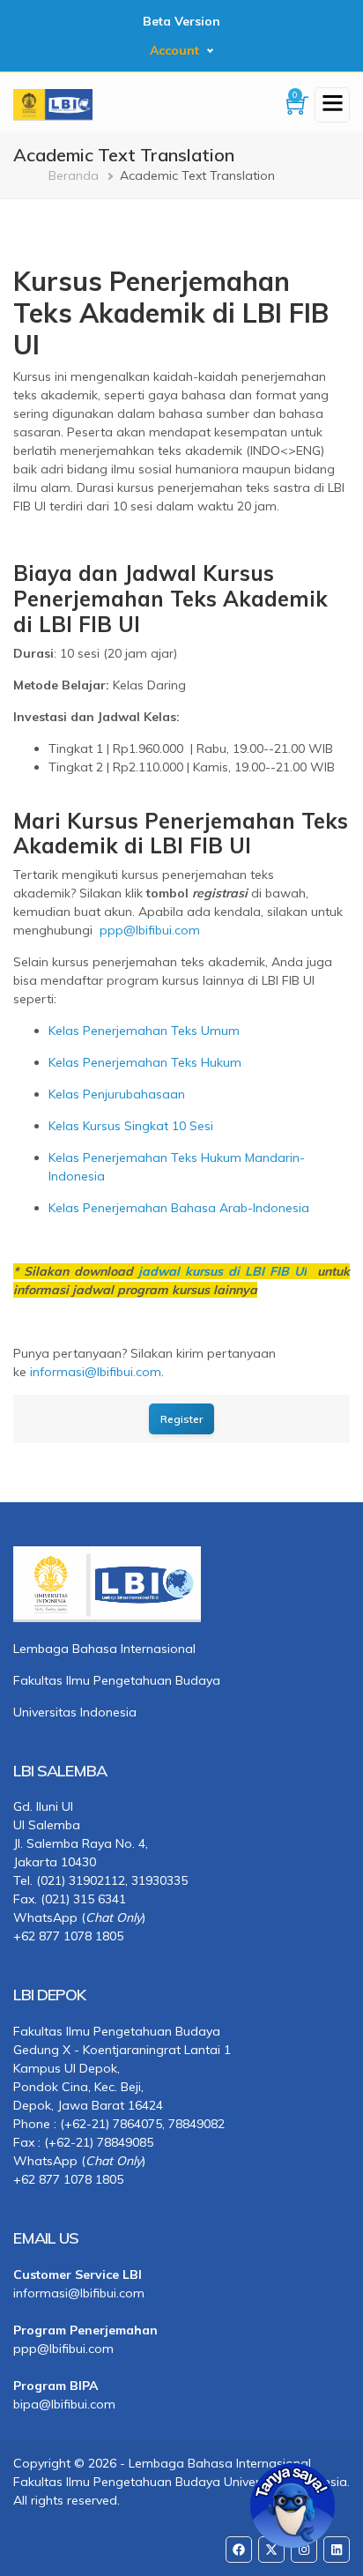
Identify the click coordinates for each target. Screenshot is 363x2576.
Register (181, 1419)
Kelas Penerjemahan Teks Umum (144, 1031)
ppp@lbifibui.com (150, 930)
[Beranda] (53, 103)
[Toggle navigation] (332, 105)
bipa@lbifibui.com (64, 2404)
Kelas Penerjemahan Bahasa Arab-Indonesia (179, 1208)
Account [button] (174, 50)
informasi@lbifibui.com (96, 1372)
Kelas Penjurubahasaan (117, 1094)
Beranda (74, 175)
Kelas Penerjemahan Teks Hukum (145, 1062)
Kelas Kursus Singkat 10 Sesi (131, 1126)
